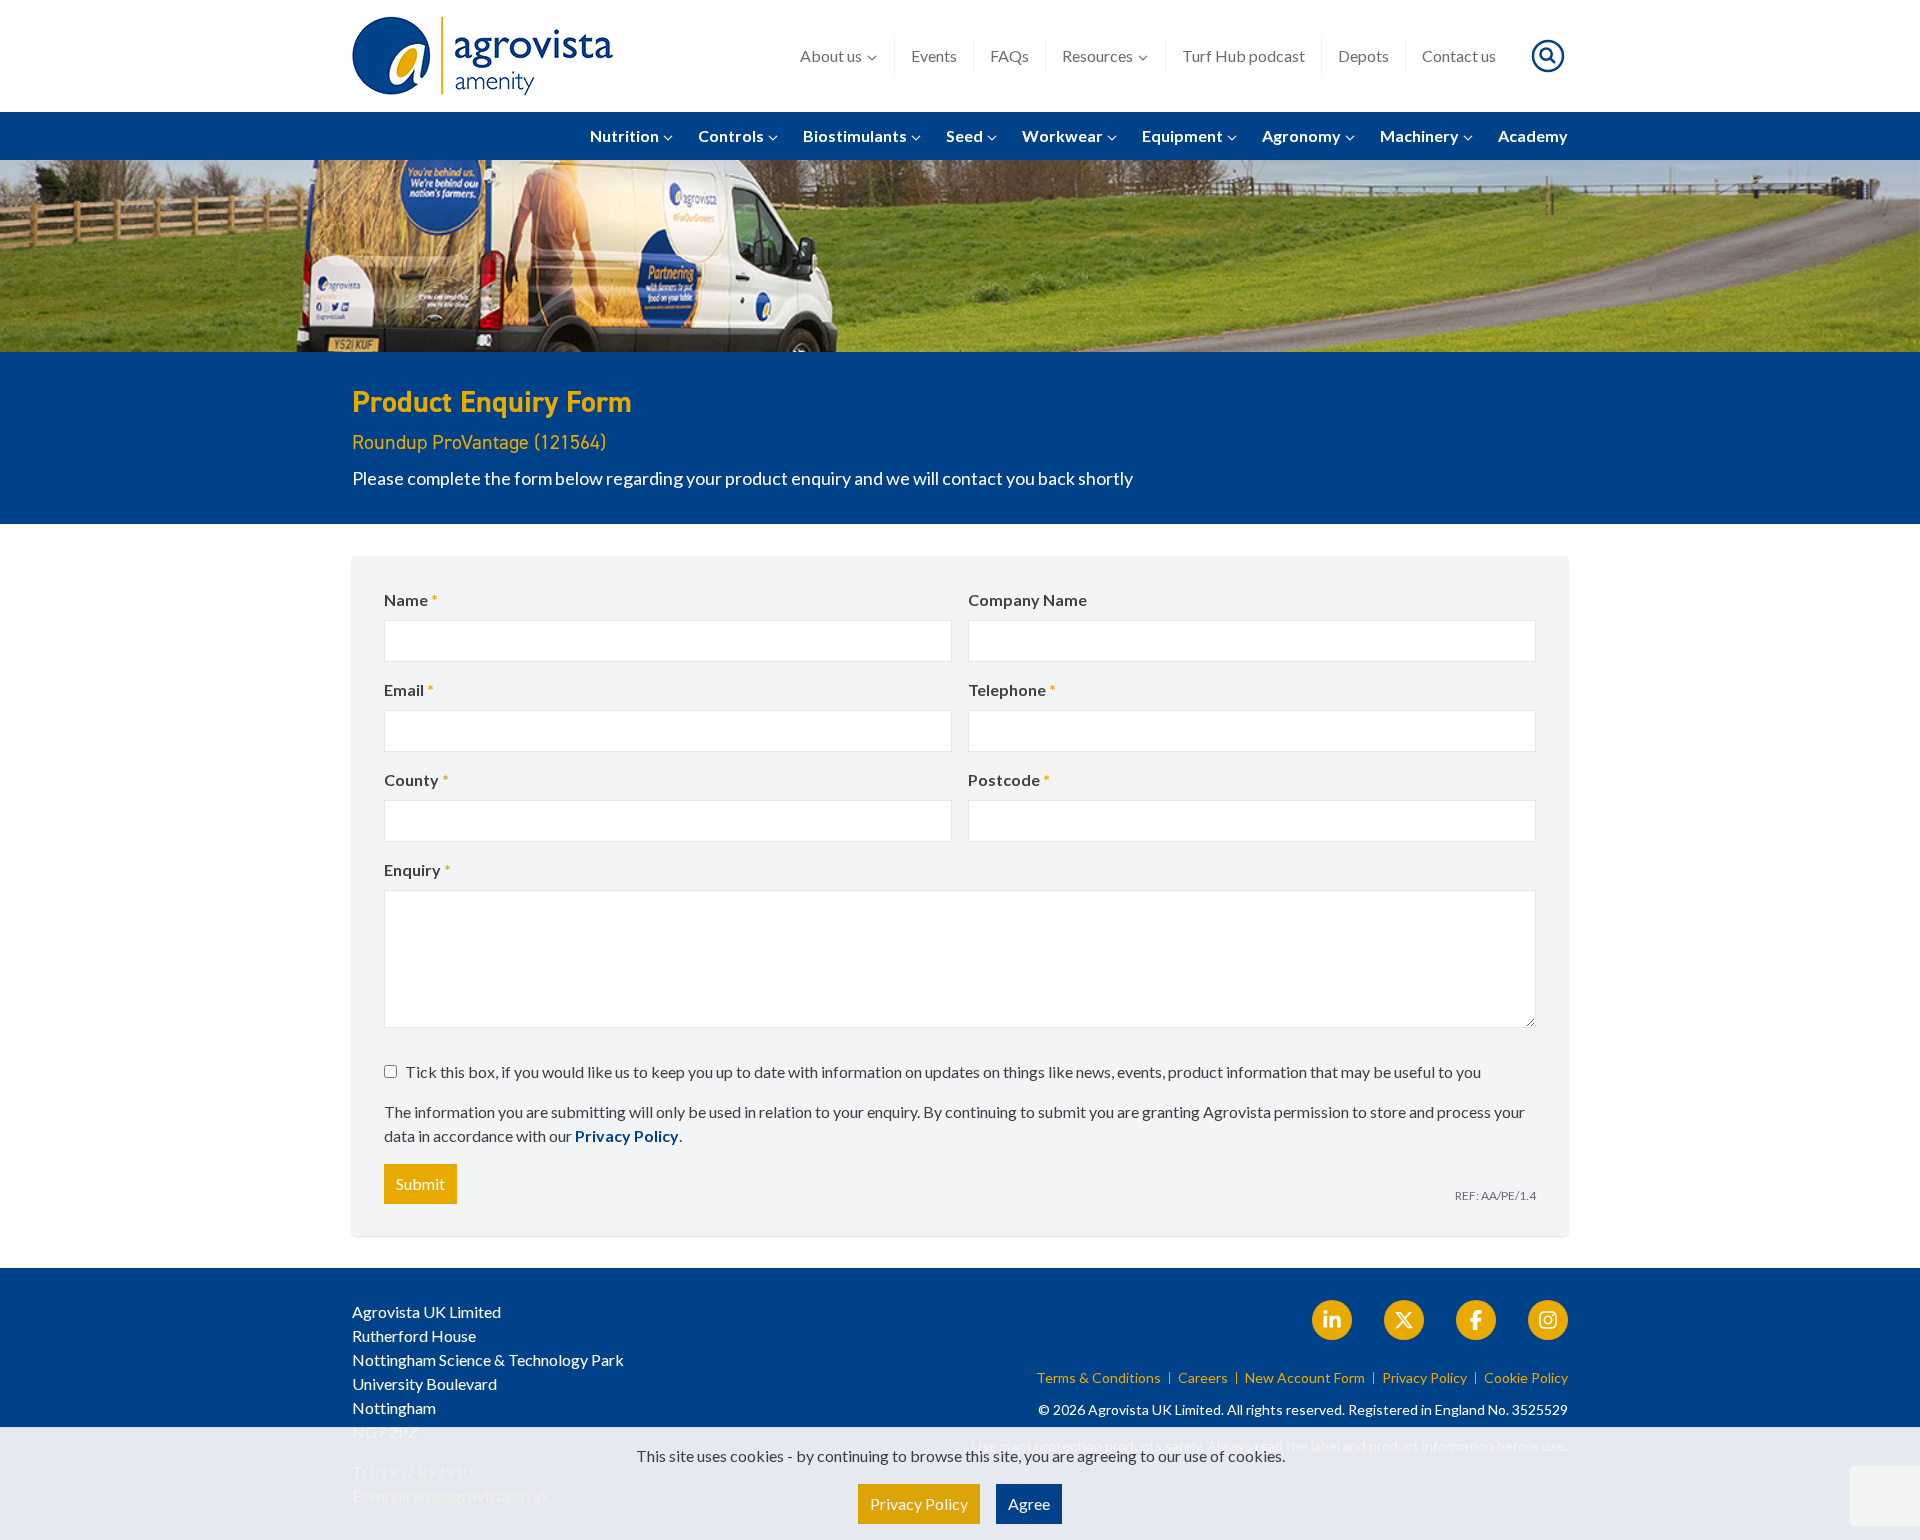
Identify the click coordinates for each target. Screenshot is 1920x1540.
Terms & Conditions (1098, 1378)
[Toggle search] (1548, 56)
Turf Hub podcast (1243, 55)
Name (411, 599)
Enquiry (417, 869)
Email (409, 689)
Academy (1533, 135)
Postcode (1009, 779)
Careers (1203, 1378)
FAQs (1009, 55)
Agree (1029, 1503)
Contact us (1459, 55)
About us (831, 55)
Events (934, 55)
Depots (1363, 55)
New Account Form (1305, 1378)
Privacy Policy (627, 1135)
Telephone (1012, 689)
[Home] (482, 56)
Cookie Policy (1526, 1378)
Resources (1097, 55)
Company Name (1027, 599)
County (416, 779)
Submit (420, 1183)
